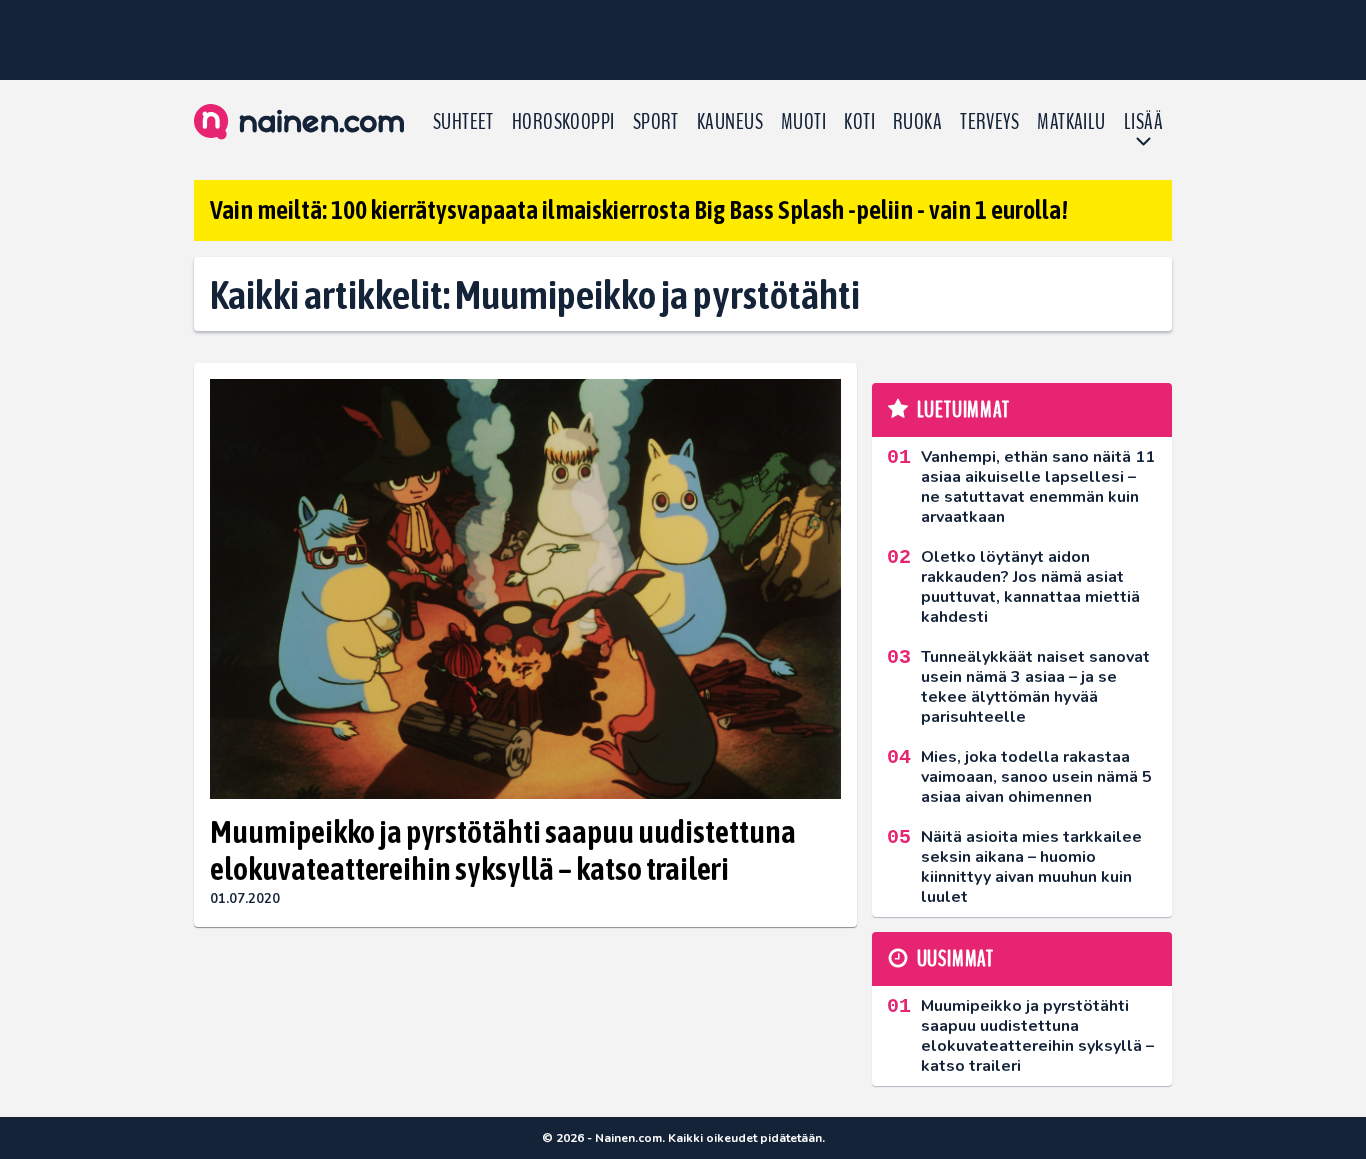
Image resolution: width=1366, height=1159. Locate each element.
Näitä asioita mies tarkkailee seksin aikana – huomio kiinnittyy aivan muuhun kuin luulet (1031, 867)
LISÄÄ (1143, 122)
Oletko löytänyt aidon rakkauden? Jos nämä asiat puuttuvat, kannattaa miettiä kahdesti (1030, 587)
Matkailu (1071, 122)
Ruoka (917, 122)
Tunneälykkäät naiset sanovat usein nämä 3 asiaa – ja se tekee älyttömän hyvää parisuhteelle (1035, 687)
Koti (859, 122)
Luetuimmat (963, 410)
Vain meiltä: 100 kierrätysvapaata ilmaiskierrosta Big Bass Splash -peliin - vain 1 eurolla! (639, 210)
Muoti (803, 122)
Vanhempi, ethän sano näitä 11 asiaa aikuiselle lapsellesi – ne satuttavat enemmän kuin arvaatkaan (1038, 487)
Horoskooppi (563, 122)
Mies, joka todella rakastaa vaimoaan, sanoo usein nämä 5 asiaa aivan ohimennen (1036, 777)
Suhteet (463, 122)
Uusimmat (955, 959)
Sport (656, 122)
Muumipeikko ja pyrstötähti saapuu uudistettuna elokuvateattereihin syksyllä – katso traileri (503, 850)
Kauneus (730, 122)
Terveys (989, 122)
